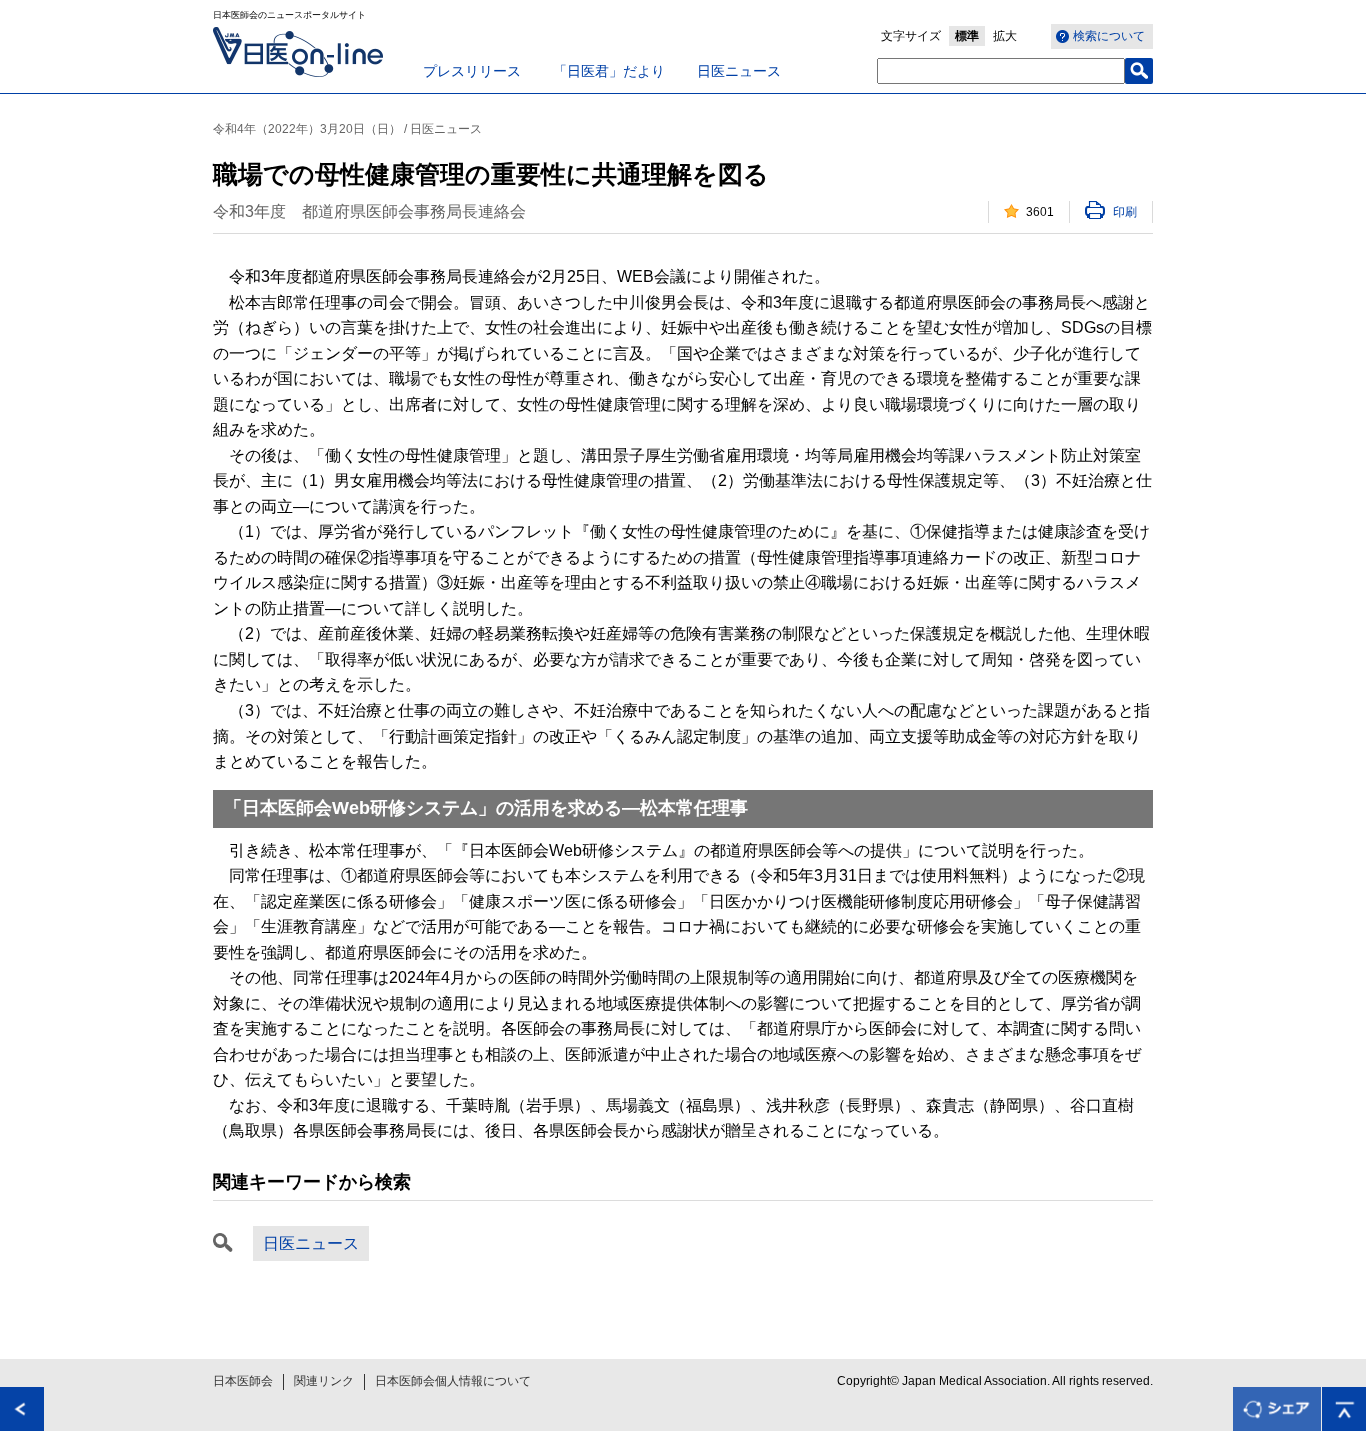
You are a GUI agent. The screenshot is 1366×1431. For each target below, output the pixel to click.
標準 (967, 36)
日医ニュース (739, 71)
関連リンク (324, 1381)
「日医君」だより (609, 71)
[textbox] (1001, 71)
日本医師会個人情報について (453, 1381)
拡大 (1005, 36)
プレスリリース (472, 71)
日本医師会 (243, 1381)
